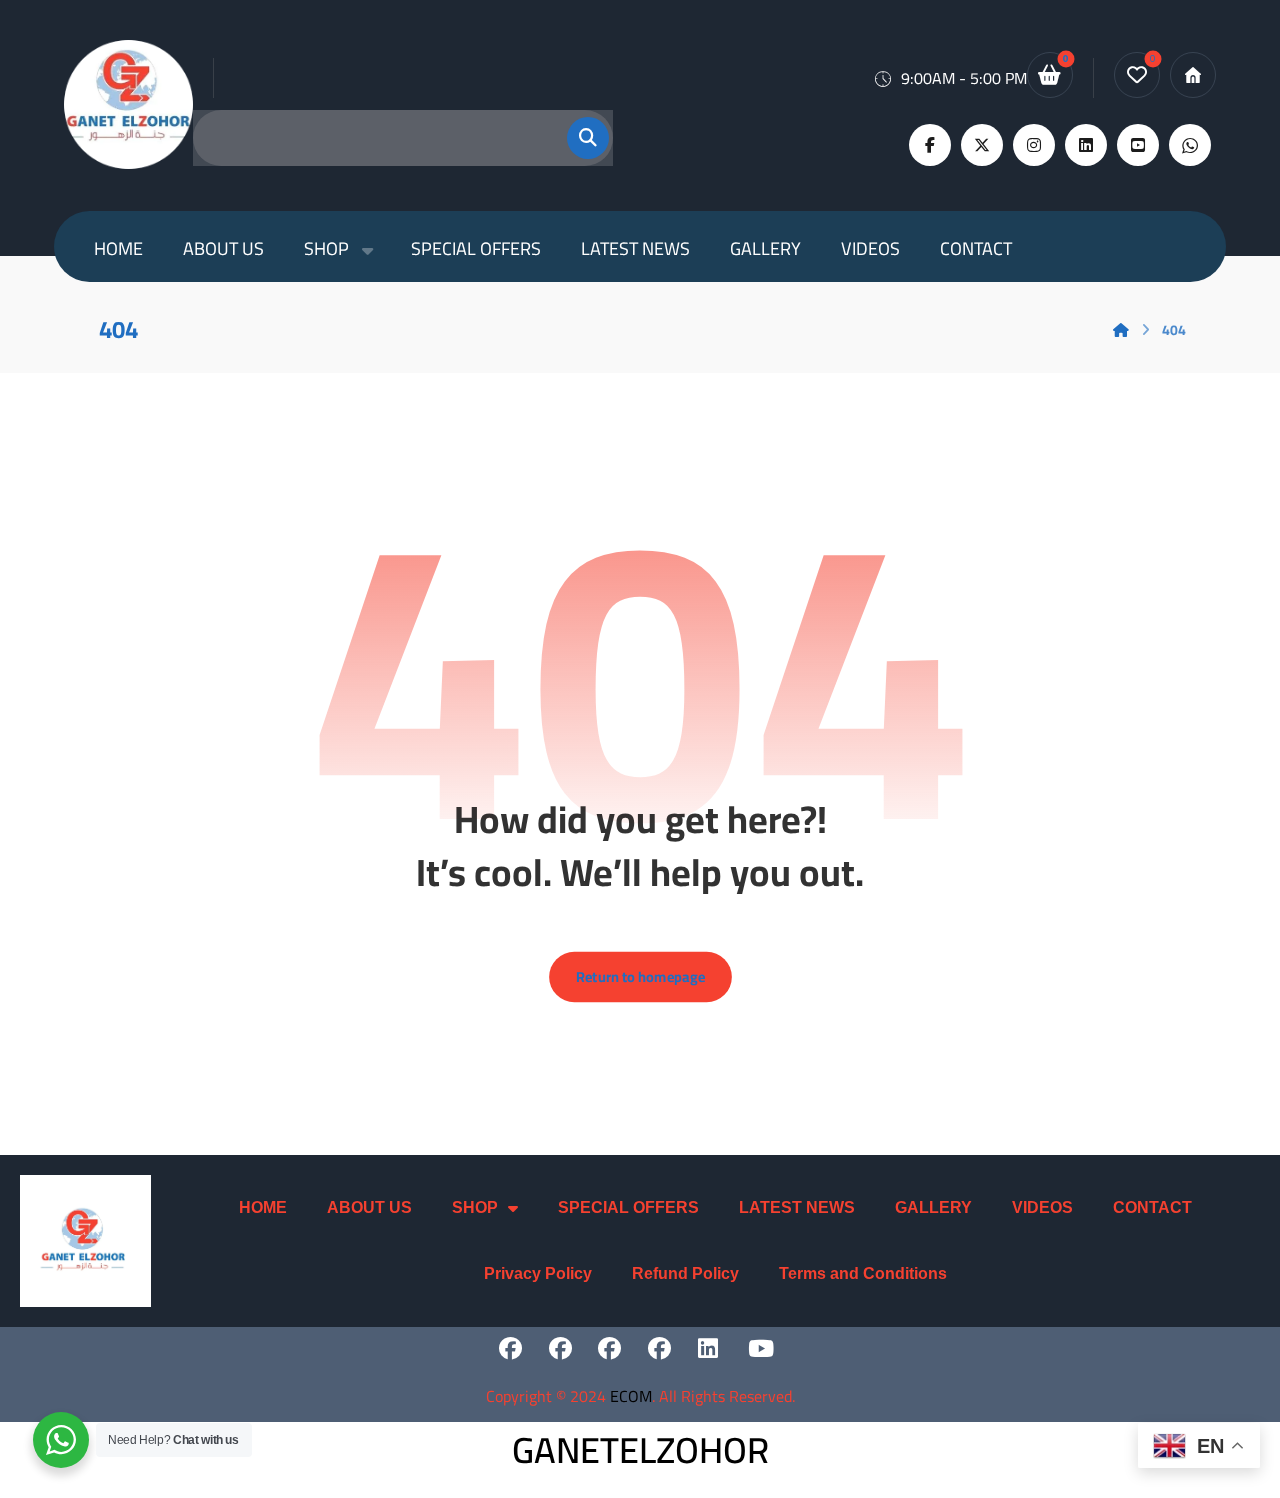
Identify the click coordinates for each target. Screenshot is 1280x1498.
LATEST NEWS (797, 1207)
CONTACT (1152, 1207)
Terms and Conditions (863, 1273)
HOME (263, 1207)
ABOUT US (369, 1207)
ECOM (631, 1396)
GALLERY (933, 1207)
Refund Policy (685, 1273)
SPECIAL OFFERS (628, 1207)
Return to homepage (640, 977)
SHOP (475, 1207)
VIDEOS (1042, 1207)
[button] (576, 138)
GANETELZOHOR (640, 1450)
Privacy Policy (538, 1273)
